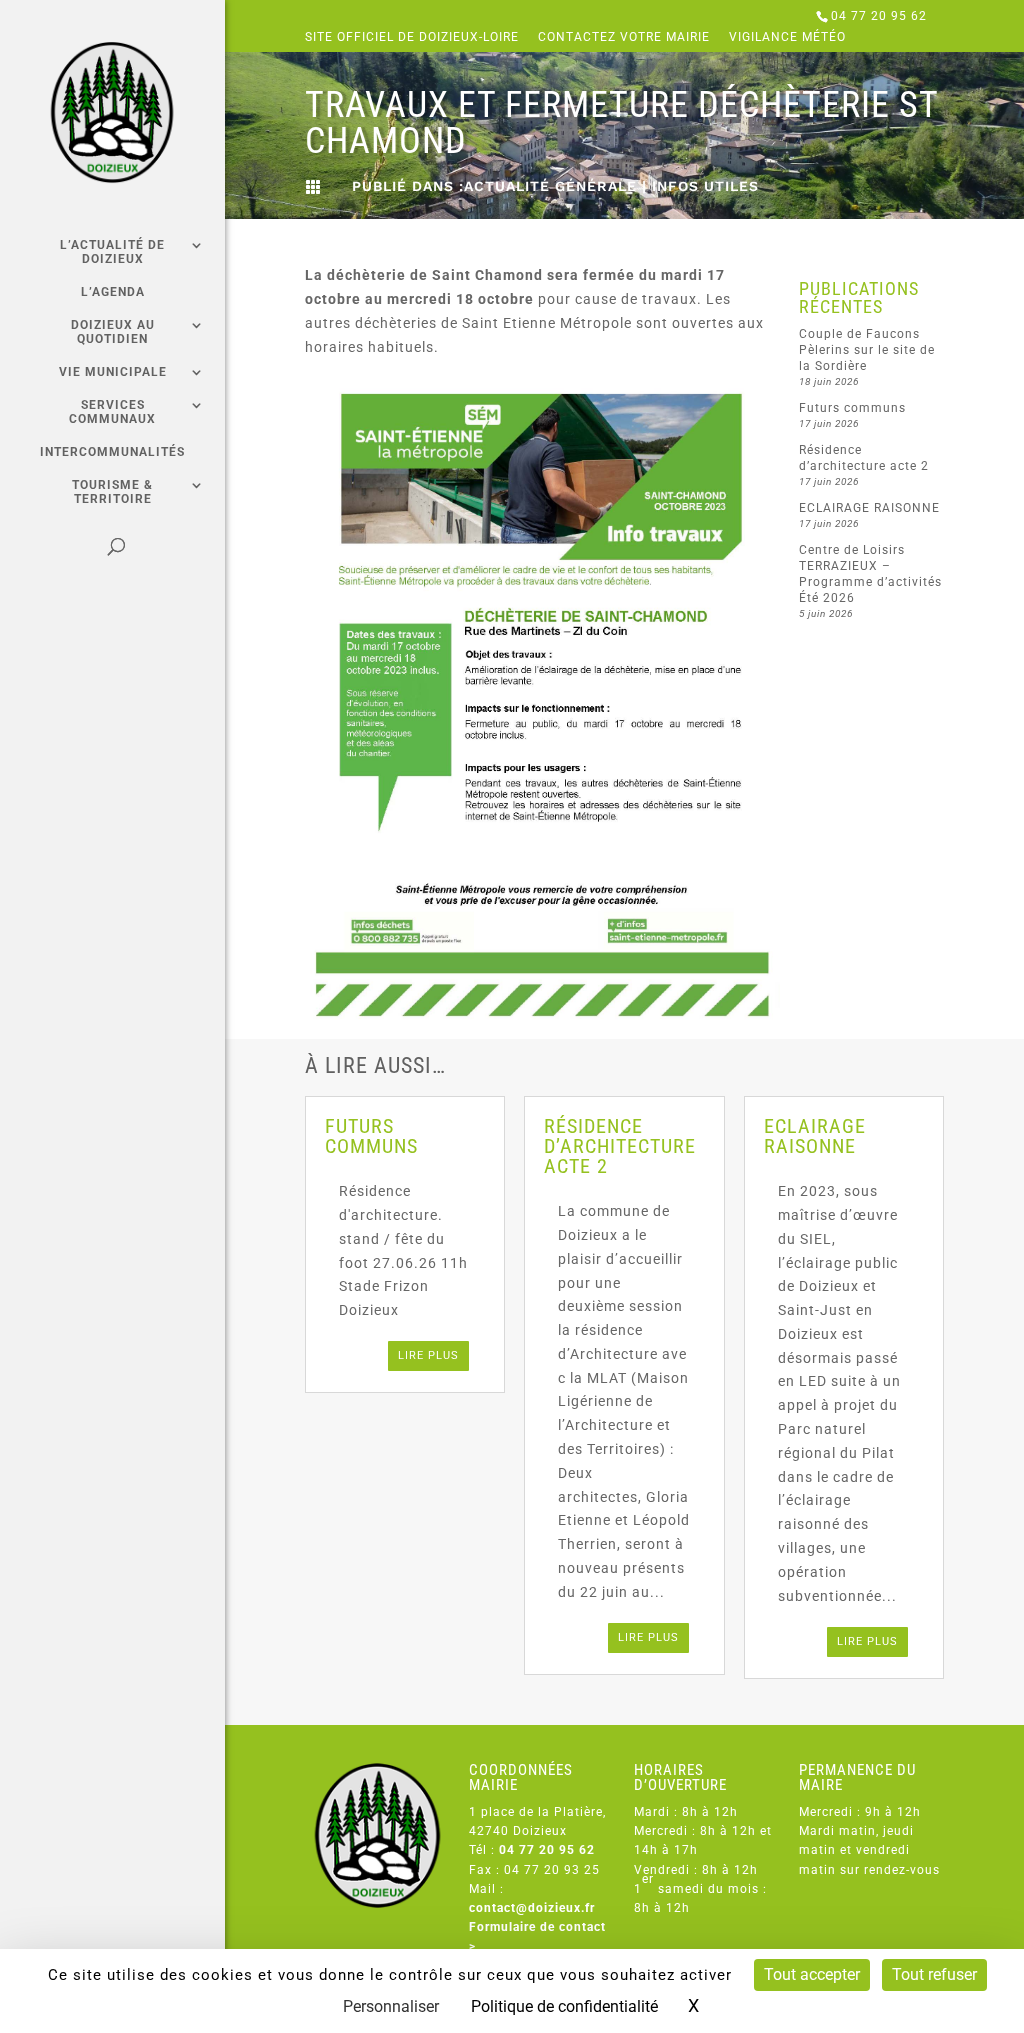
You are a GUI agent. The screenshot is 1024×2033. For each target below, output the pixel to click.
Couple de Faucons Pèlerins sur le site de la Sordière (867, 350)
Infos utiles (705, 186)
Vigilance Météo (787, 37)
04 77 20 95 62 (879, 16)
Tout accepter (812, 1974)
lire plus (428, 1355)
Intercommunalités (112, 452)
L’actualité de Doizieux (112, 252)
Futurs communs (852, 408)
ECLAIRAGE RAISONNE (869, 508)
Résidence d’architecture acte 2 (620, 1146)
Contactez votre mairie (624, 37)
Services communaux (112, 412)
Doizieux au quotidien (113, 332)
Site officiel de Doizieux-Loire (412, 37)
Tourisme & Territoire (112, 492)
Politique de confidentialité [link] (564, 2006)
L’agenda (113, 292)
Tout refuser (934, 1974)
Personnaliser (391, 2006)
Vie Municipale (113, 372)
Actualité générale (550, 186)
